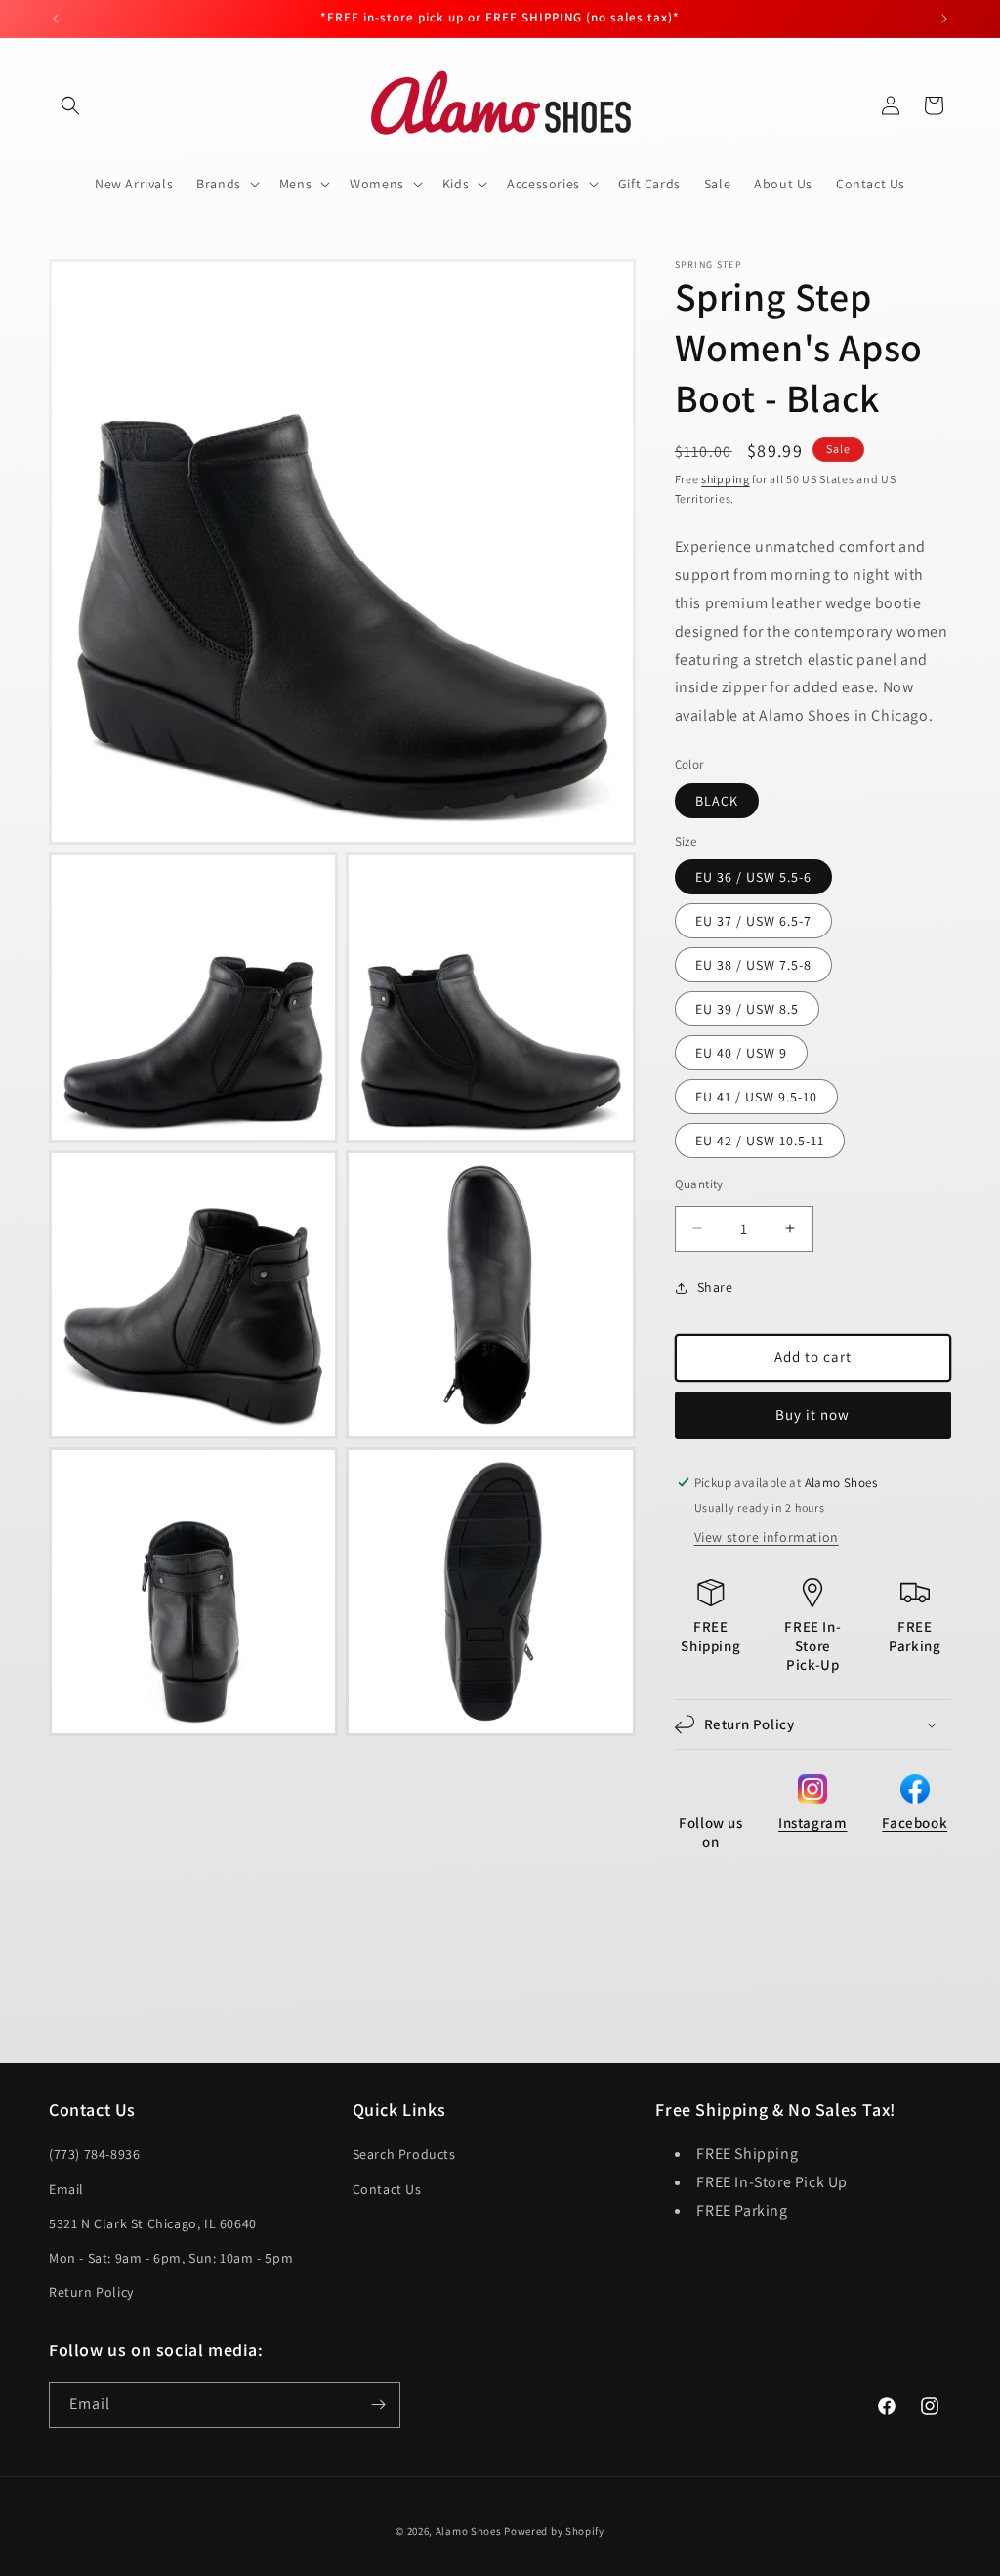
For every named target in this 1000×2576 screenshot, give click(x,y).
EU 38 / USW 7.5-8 (753, 965)
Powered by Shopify (554, 2531)
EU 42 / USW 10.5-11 (760, 1141)
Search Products (404, 2154)
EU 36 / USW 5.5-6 (753, 877)
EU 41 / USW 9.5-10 (756, 1097)
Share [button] (715, 1287)
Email (66, 2189)
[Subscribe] (378, 2405)
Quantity (699, 1184)
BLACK (717, 801)
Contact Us (387, 2189)
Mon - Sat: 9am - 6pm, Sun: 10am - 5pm (171, 2258)
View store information (767, 1537)
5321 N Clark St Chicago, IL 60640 (153, 2223)
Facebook (915, 1823)
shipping (726, 479)
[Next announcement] (944, 19)
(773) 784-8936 (94, 2154)
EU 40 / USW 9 (741, 1053)
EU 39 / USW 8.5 (747, 1009)
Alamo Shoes (469, 2531)
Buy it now (812, 1414)
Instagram (812, 1823)
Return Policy (91, 2292)
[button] (70, 105)
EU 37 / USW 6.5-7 (753, 921)
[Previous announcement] (56, 19)
